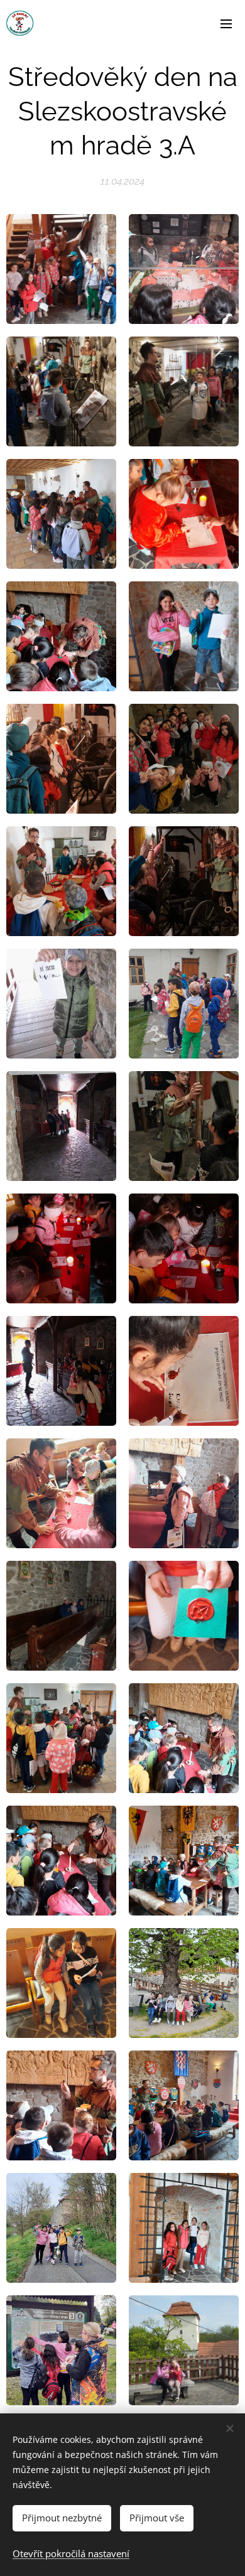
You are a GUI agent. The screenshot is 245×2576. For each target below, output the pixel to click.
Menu (226, 23)
